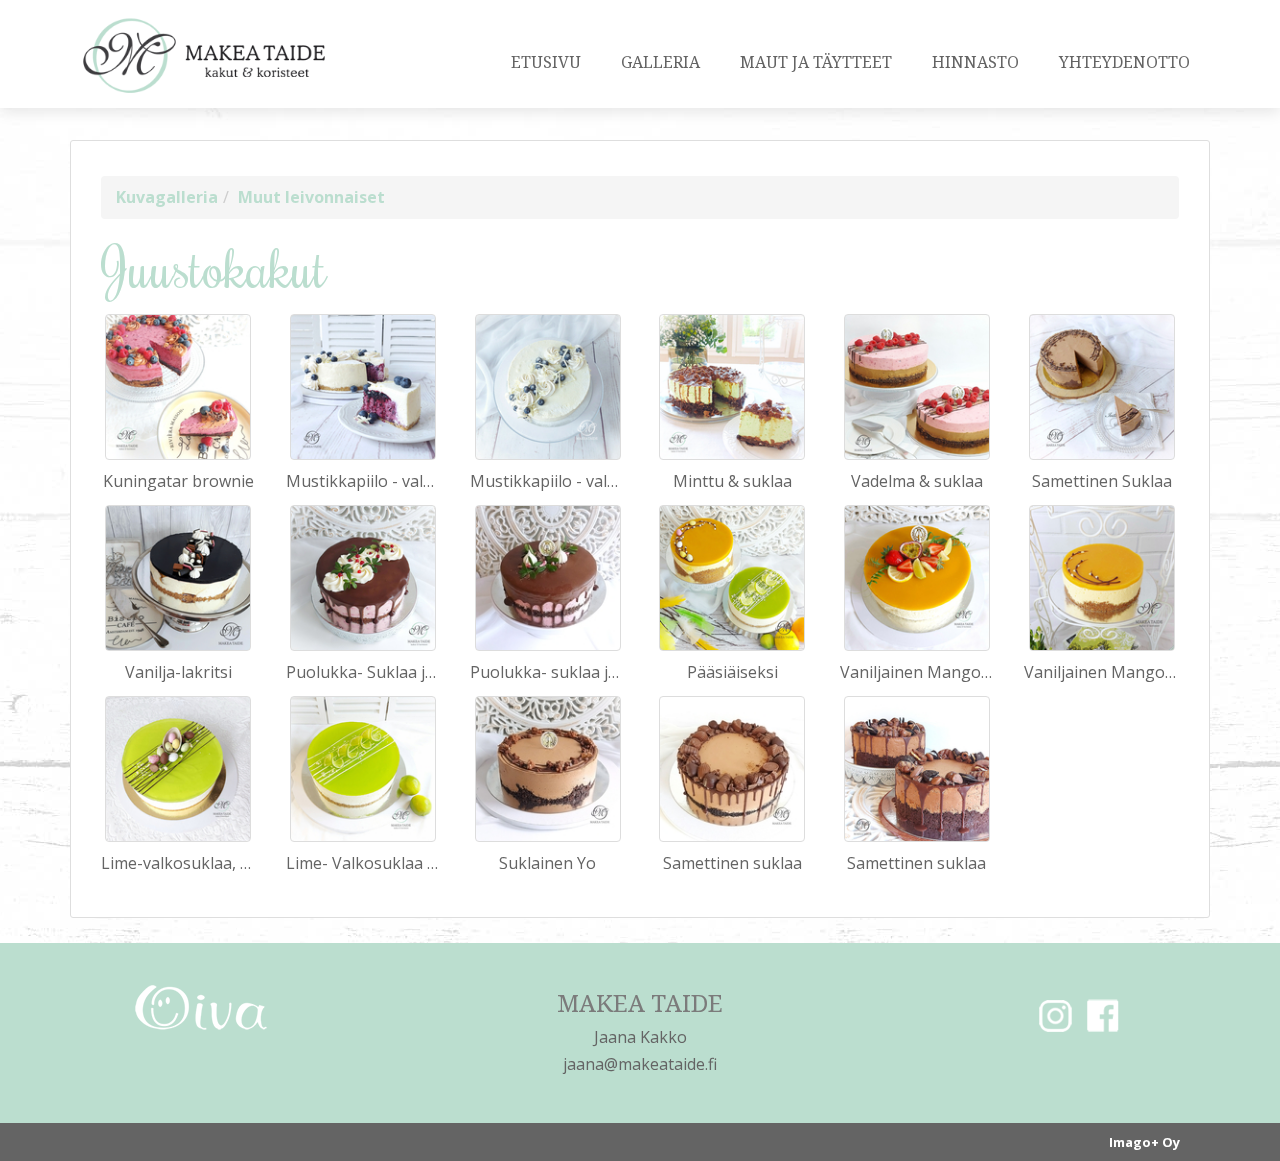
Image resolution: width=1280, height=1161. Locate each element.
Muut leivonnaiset (311, 197)
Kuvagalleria (167, 197)
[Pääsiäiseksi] (732, 578)
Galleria (660, 62)
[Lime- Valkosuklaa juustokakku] (363, 769)
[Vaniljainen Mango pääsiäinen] (1102, 578)
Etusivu (546, 62)
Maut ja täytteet (816, 62)
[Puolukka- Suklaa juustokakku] (363, 578)
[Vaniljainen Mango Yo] (917, 578)
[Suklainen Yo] (548, 769)
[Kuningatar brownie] (178, 387)
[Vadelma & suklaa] (917, 387)
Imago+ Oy (1144, 1142)
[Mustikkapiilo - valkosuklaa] (363, 387)
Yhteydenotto (1124, 62)
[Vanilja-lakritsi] (178, 578)
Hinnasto (975, 62)
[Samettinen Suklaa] (1102, 387)
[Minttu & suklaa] (732, 387)
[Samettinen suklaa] (732, 769)
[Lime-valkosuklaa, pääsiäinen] (178, 769)
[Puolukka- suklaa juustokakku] (548, 578)
